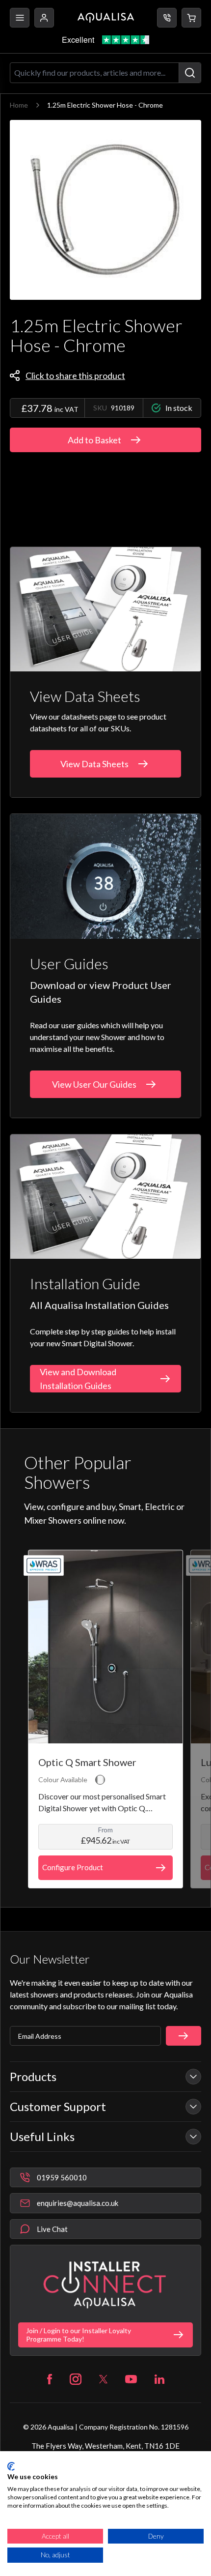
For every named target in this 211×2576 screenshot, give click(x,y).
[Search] (190, 73)
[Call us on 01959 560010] (167, 18)
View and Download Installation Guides (78, 1379)
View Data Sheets (94, 764)
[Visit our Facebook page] (50, 2379)
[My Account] (44, 18)
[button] (191, 18)
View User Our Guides (94, 1084)
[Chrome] (100, 1780)
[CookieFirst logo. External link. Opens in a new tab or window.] (11, 2466)
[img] (105, 210)
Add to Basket (94, 440)
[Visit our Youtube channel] (131, 2379)
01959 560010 (62, 2177)
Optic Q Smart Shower (87, 1762)
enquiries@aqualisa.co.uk (78, 2203)
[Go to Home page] (106, 18)
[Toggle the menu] (20, 18)
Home (19, 105)
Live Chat (52, 2229)
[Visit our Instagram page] (76, 2379)
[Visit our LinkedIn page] (159, 2379)
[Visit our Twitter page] (103, 2379)
